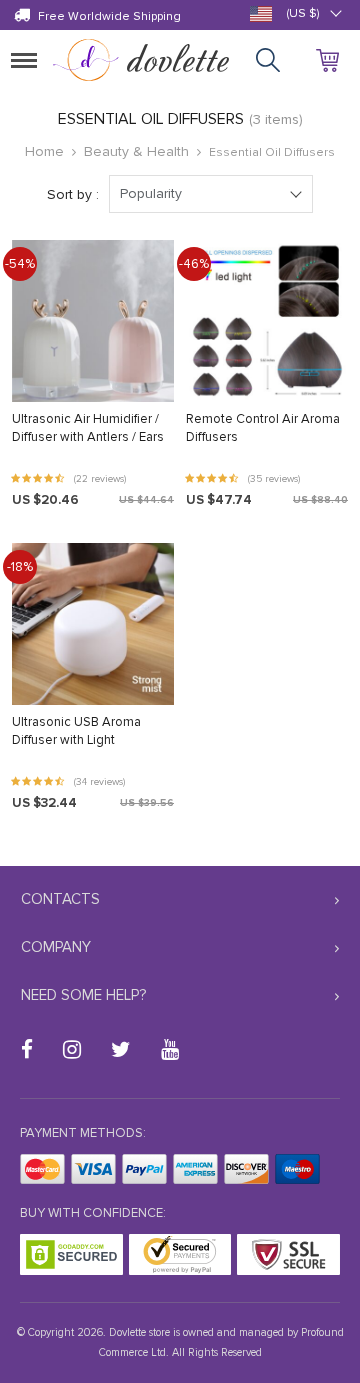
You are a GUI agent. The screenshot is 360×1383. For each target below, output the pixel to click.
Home (44, 151)
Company (56, 947)
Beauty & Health (136, 151)
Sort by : (73, 194)
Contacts (60, 899)
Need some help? (83, 995)
